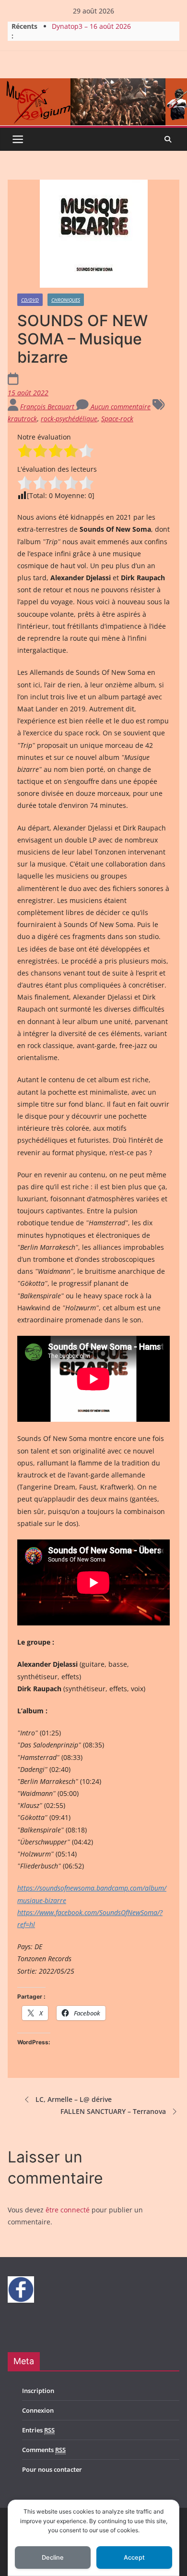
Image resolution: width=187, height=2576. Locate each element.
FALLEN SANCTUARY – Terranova (113, 2111)
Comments (44, 2450)
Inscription (38, 2391)
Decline (53, 2558)
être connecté (68, 2210)
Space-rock (117, 419)
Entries (38, 2430)
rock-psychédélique (69, 419)
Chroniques (66, 300)
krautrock (22, 419)
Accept (134, 2558)
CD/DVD (30, 300)
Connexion (38, 2410)
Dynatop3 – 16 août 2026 (91, 26)
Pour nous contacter (52, 2469)
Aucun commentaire (120, 407)
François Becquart (48, 407)
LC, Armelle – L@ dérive (74, 2099)
